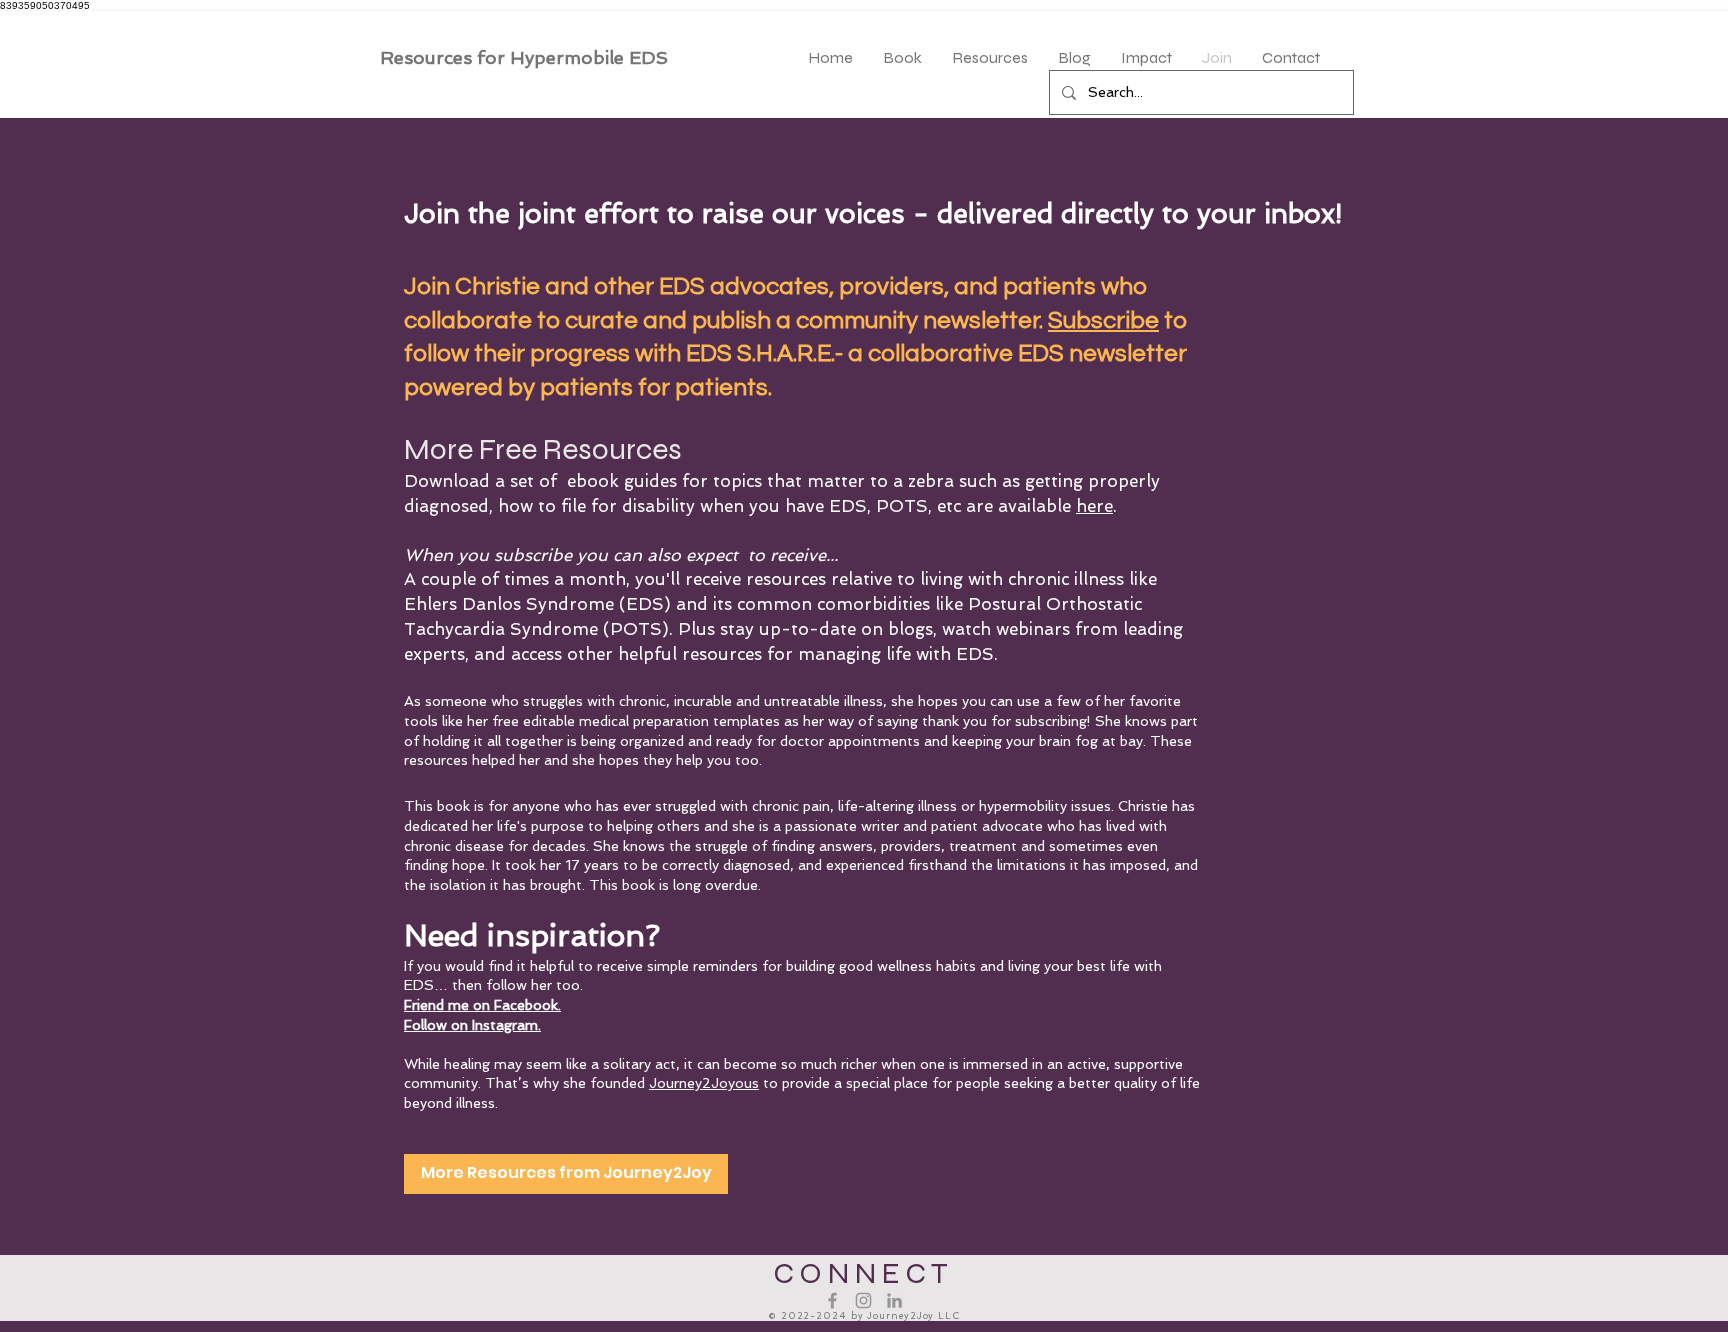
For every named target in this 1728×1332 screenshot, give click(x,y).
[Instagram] (863, 1300)
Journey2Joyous (704, 1083)
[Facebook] (832, 1300)
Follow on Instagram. (472, 1025)
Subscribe (1103, 320)
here (1094, 506)
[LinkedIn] (894, 1300)
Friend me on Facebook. (482, 1005)
